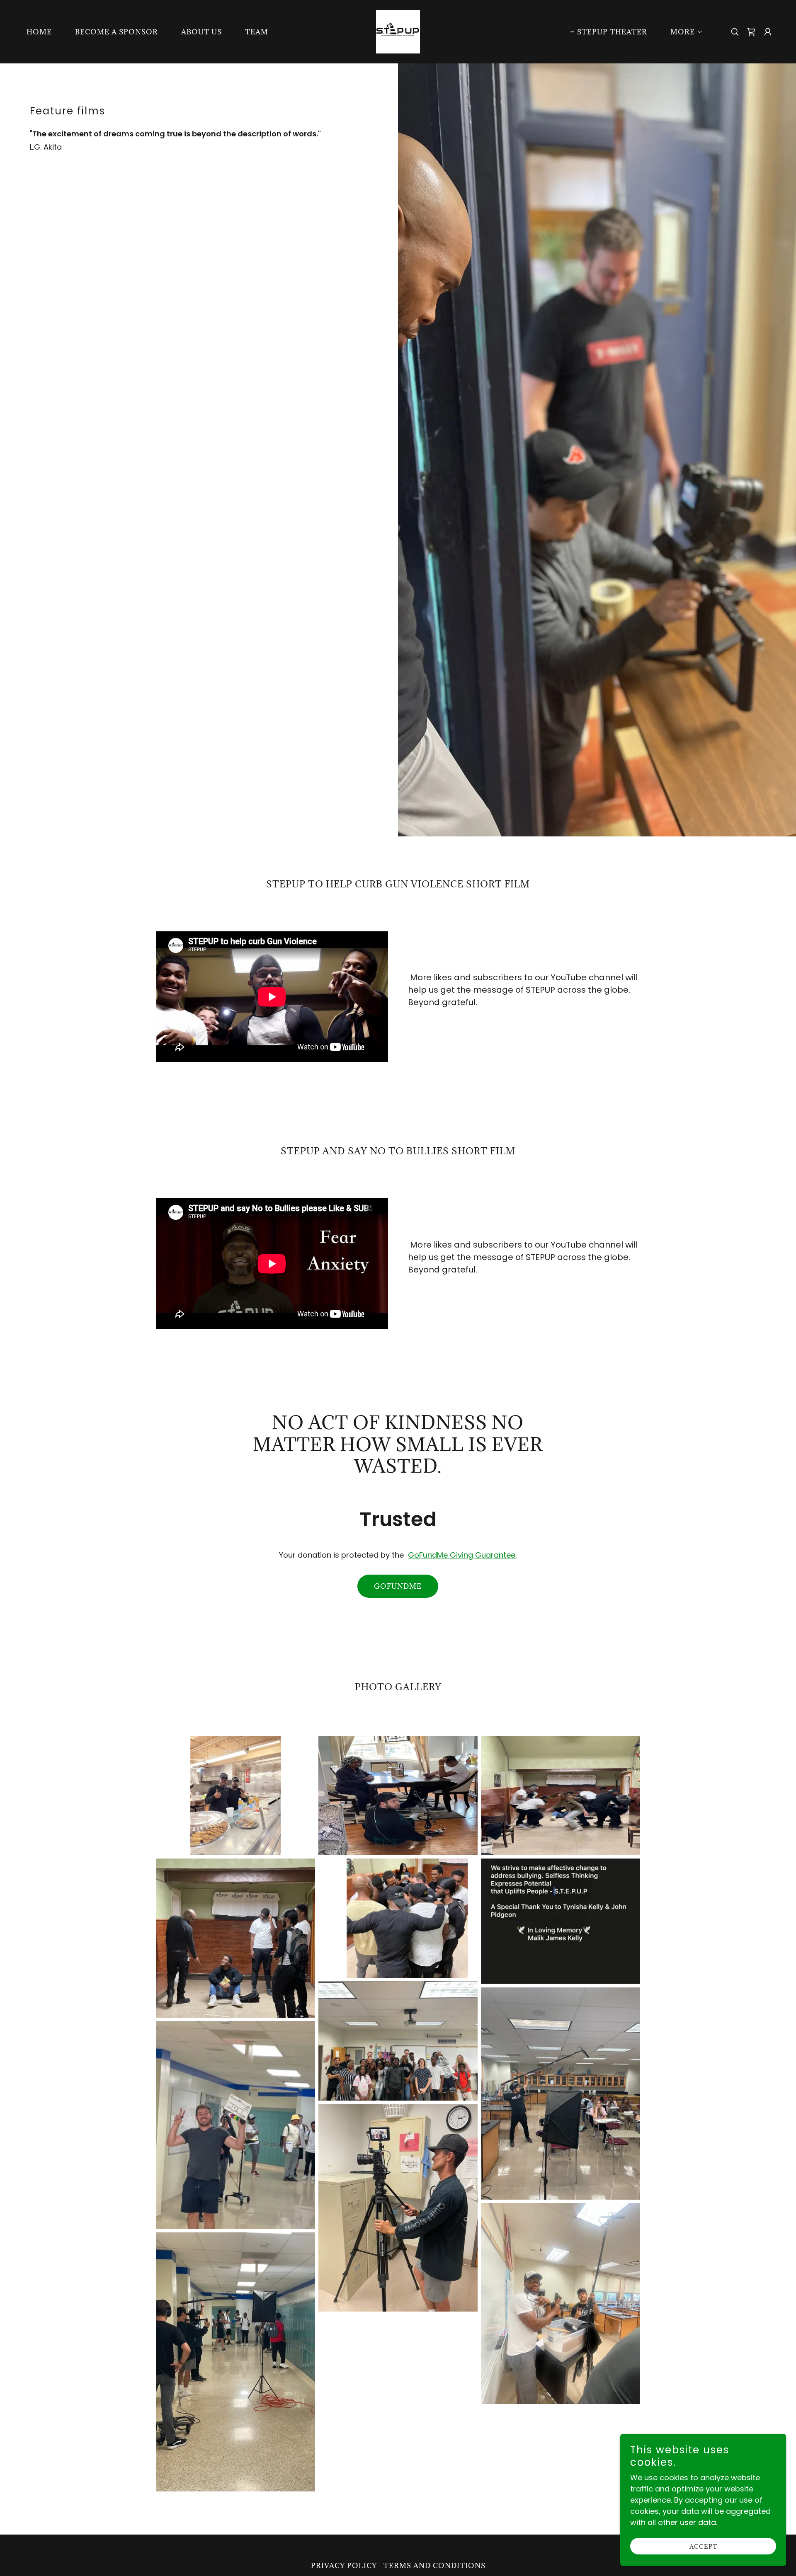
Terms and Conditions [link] (434, 2566)
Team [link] (257, 32)
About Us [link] (201, 32)
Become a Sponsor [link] (116, 32)
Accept (703, 2546)
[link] (398, 31)
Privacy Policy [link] (344, 2566)
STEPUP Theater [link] (612, 32)
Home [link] (39, 32)
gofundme (398, 1586)
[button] (683, 32)
